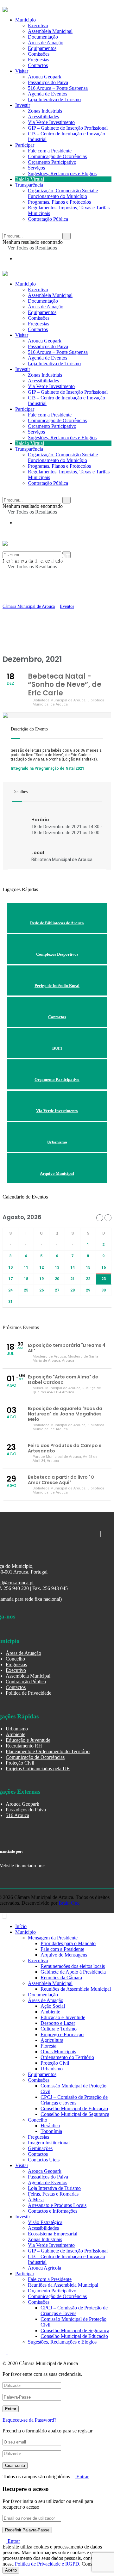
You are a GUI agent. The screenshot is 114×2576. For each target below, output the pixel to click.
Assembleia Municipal (50, 295)
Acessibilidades (43, 117)
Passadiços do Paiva (48, 82)
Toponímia (51, 2131)
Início (21, 1926)
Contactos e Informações (53, 2211)
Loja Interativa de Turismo (54, 99)
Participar (25, 145)
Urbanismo (17, 1729)
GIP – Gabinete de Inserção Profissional (68, 128)
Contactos (38, 65)
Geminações (40, 2148)
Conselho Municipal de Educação (74, 2108)
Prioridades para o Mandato (68, 1943)
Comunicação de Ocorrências (57, 156)
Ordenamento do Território (67, 2057)
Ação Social (53, 2006)
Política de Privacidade (28, 1693)
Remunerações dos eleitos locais (73, 1966)
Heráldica (50, 2126)
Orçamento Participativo (52, 162)
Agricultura (52, 2040)
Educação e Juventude (28, 1740)
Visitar (22, 71)
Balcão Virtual (30, 179)
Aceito (11, 2570)
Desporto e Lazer (58, 2023)
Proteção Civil (20, 1763)
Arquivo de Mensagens (64, 1955)
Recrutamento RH (24, 1746)
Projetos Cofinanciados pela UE (38, 1769)
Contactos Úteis (44, 2160)
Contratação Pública (48, 219)
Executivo (38, 290)
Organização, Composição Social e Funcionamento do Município (63, 193)
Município (25, 284)
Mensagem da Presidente (53, 1938)
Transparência (29, 185)
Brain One (69, 1903)
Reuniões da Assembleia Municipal (76, 1989)
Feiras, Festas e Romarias (53, 2194)
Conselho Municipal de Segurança (75, 2114)
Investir (23, 105)
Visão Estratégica (45, 2222)
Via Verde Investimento (51, 122)
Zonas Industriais (45, 111)
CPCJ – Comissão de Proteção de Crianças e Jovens (74, 2100)
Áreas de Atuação (46, 307)
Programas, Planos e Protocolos (59, 202)
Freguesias (38, 324)
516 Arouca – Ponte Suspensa (58, 88)
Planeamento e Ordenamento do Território (48, 1751)
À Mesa (36, 2200)
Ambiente (16, 1734)
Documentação (43, 301)
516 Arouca (17, 1815)
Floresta (48, 2046)
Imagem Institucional (49, 2143)
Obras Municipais (58, 2052)
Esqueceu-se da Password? (29, 2420)
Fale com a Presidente (50, 151)
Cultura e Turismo (59, 2029)
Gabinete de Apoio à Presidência (73, 1972)
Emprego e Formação (62, 2034)
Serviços (36, 168)
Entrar (82, 2477)
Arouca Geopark (45, 77)
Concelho (15, 1659)
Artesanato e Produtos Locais (57, 2205)
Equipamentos (42, 312)
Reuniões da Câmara (61, 1978)
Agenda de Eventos (47, 94)
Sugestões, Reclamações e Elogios (62, 173)
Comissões (39, 318)
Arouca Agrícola (44, 2268)
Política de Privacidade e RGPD (47, 2564)
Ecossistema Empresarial (53, 2234)
